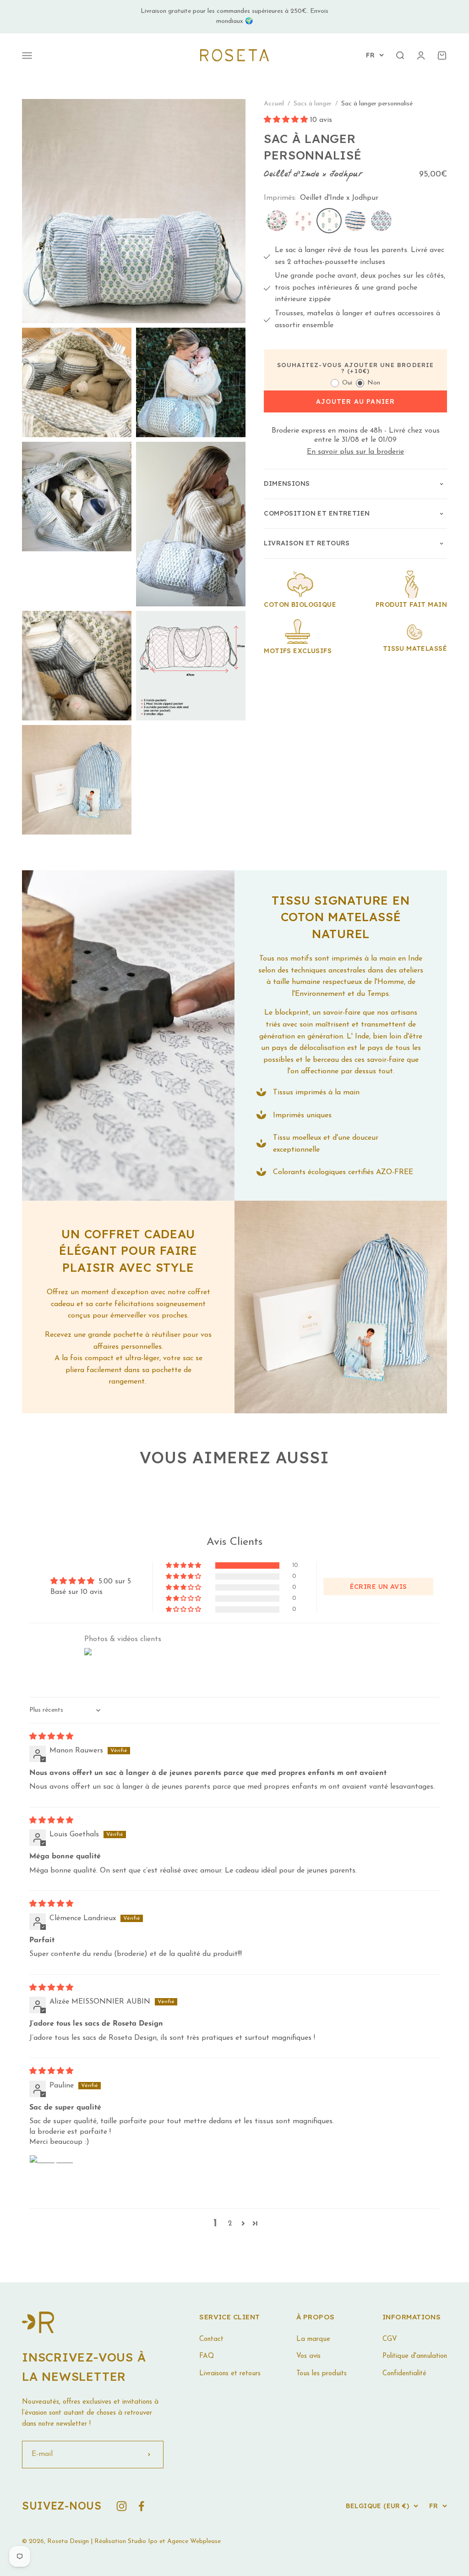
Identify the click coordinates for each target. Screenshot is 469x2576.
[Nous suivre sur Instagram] (122, 2506)
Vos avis (308, 2356)
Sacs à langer (314, 104)
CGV (390, 2339)
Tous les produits (322, 2374)
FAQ (207, 2356)
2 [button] (230, 2224)
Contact (211, 2339)
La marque (313, 2339)
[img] (51, 1737)
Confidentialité (404, 2374)
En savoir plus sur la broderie (355, 452)
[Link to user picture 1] (51, 2177)
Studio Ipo (143, 2541)
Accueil (274, 104)
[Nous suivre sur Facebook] (141, 2506)
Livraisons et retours (230, 2374)
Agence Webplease (194, 2541)
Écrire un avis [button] (379, 1587)
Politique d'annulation (415, 2356)
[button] (287, 120)
